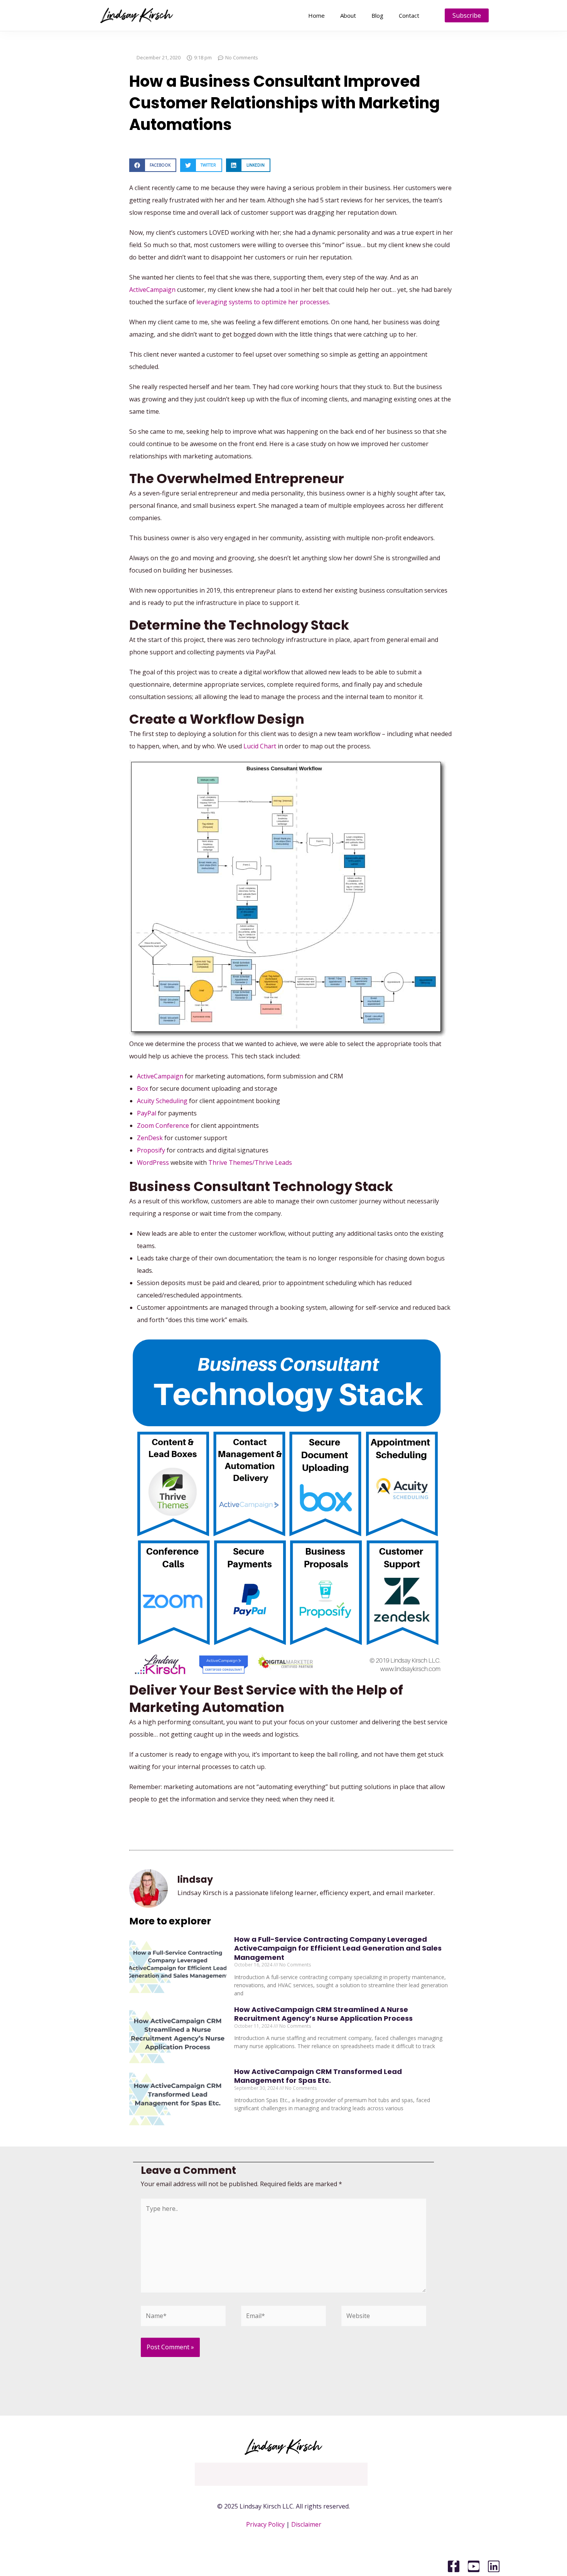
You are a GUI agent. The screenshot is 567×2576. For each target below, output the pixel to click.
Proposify (151, 1150)
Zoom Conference (163, 1125)
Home (316, 15)
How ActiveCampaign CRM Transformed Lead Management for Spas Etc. (318, 2076)
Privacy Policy (265, 2524)
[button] (153, 165)
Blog (377, 15)
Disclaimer (306, 2524)
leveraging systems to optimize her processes (263, 302)
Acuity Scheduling (162, 1101)
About (348, 15)
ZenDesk (150, 1138)
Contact (409, 15)
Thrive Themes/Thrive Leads (250, 1162)
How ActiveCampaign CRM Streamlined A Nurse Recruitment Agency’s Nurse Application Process (323, 2014)
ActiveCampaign (152, 290)
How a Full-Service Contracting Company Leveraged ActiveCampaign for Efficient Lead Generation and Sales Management (338, 1948)
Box (143, 1088)
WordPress (153, 1162)
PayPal (147, 1113)
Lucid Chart (260, 746)
